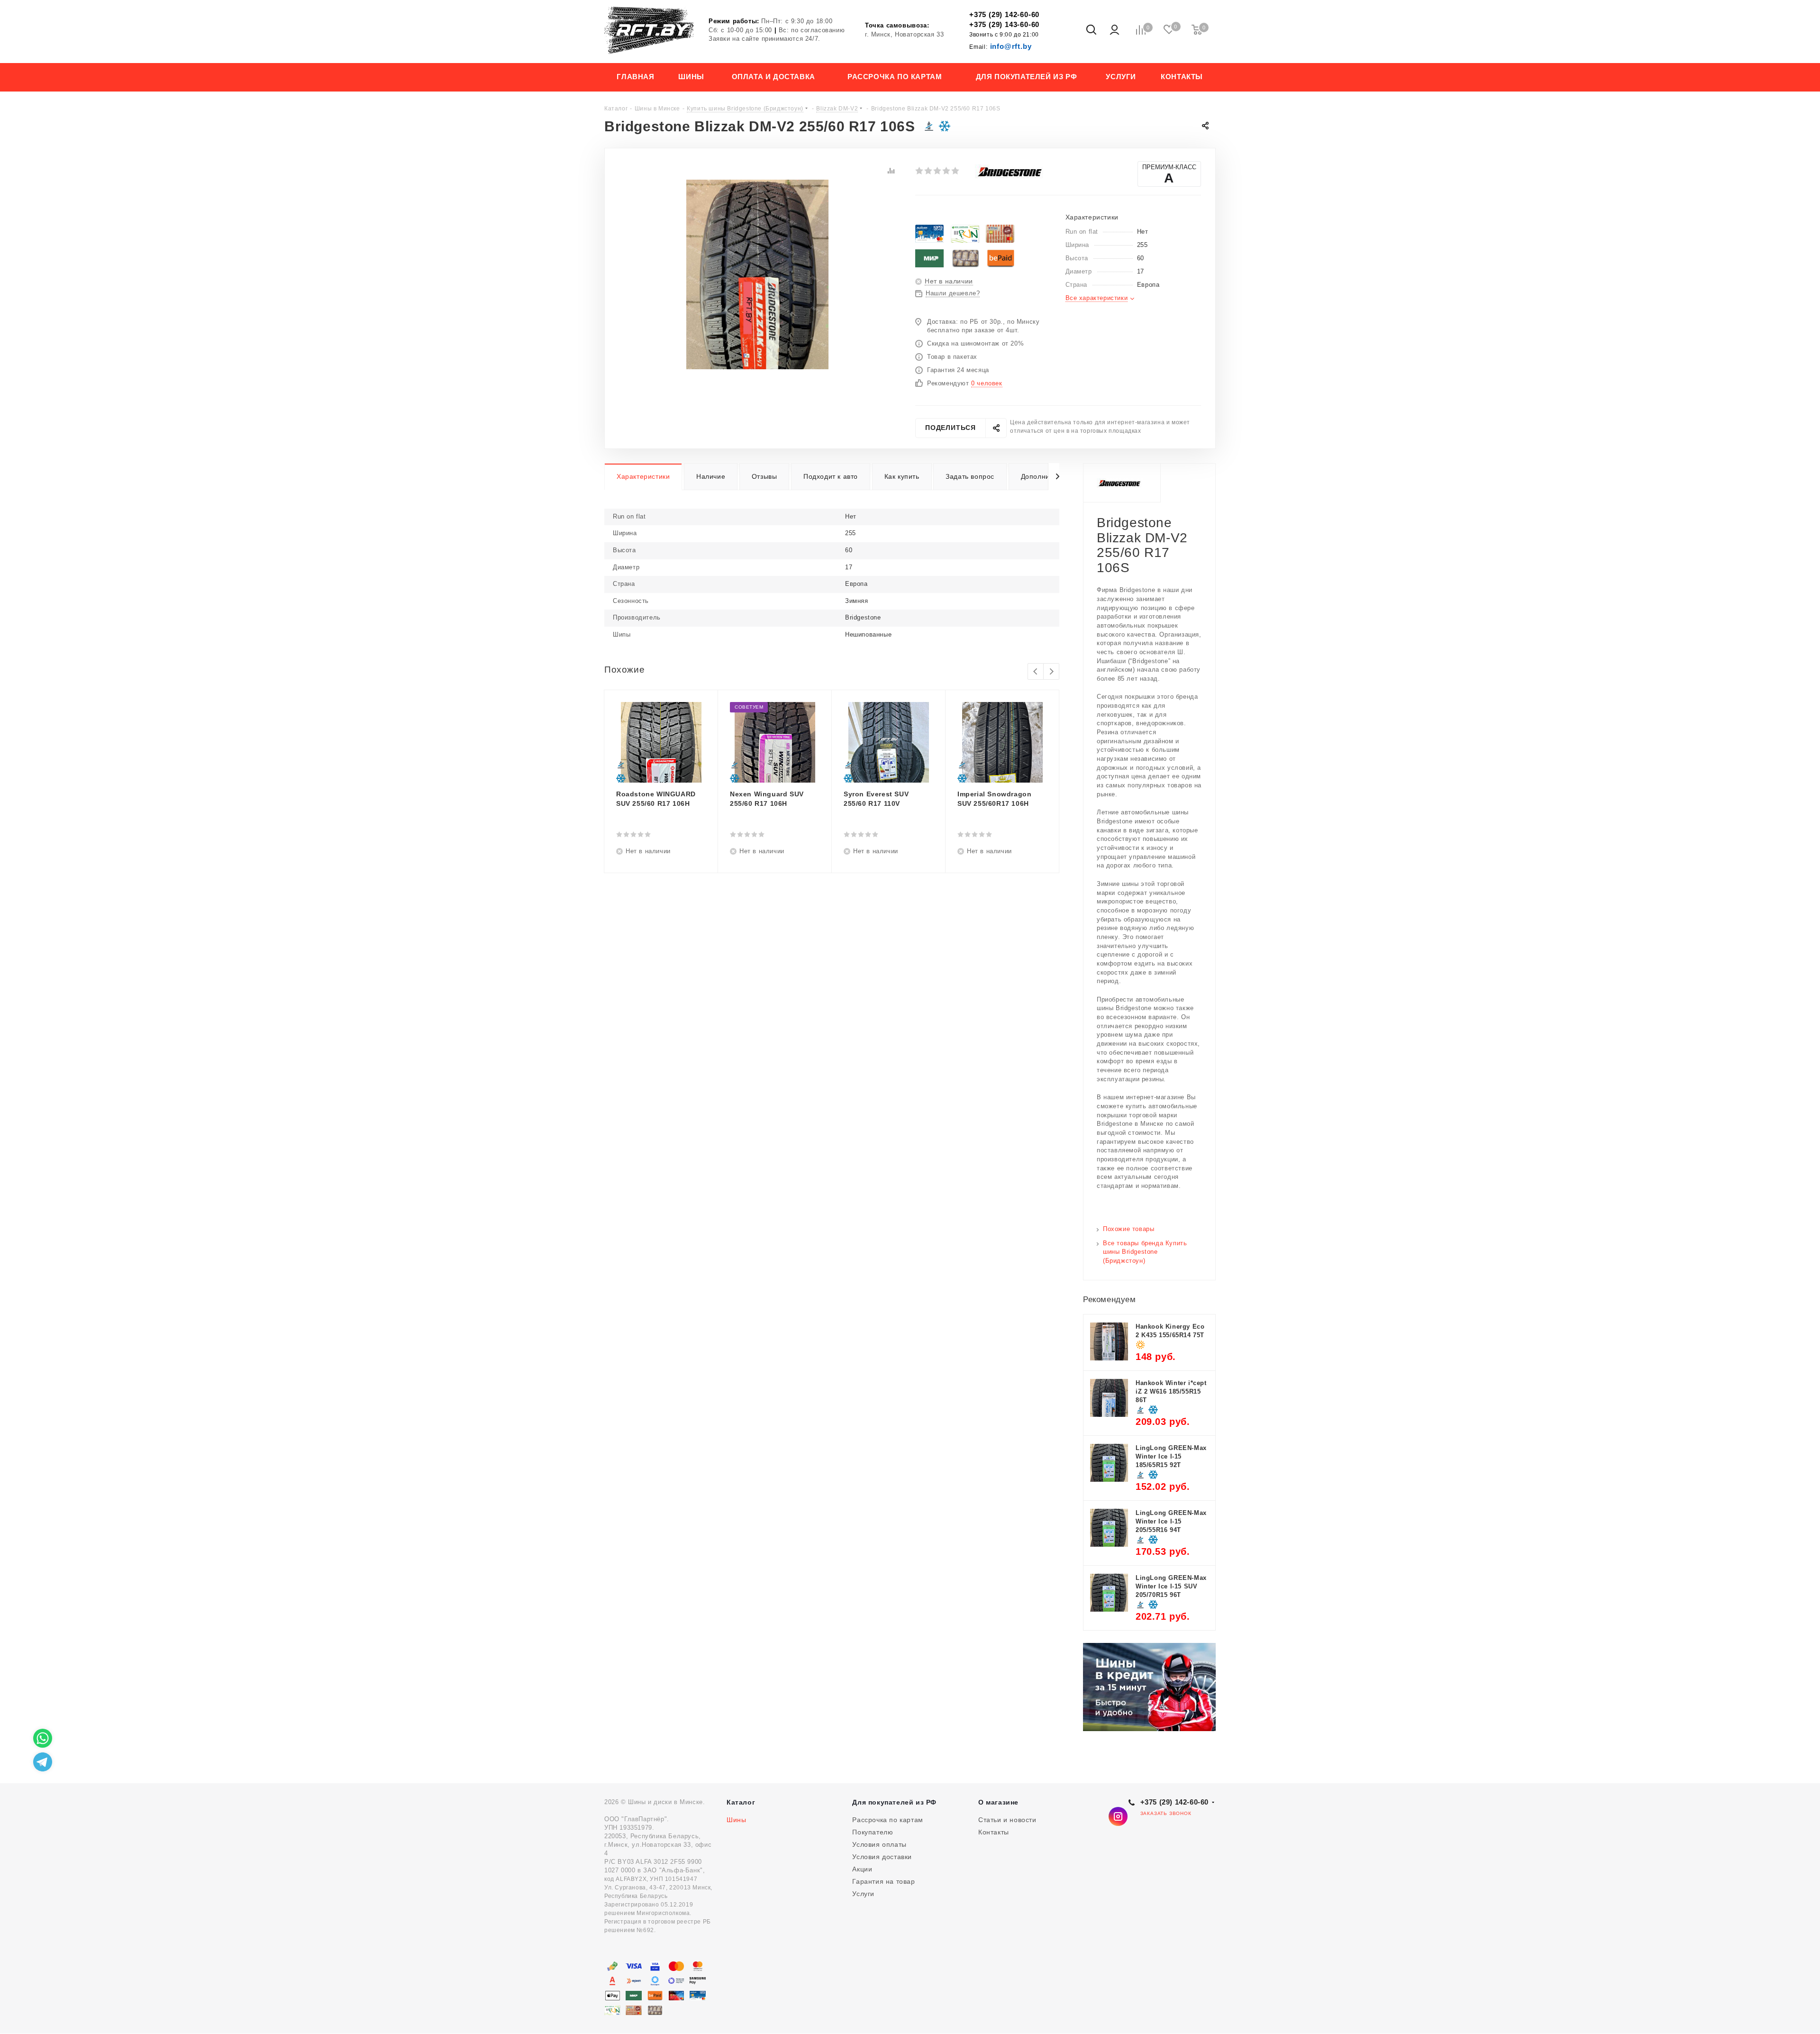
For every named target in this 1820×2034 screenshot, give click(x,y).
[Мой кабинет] (1115, 30)
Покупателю (873, 1832)
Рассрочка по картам (887, 1820)
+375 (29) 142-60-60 (1004, 14)
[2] (929, 171)
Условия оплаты (879, 1844)
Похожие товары (1128, 1229)
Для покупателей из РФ (894, 1802)
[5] (956, 171)
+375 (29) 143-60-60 (1004, 24)
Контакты (994, 1832)
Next (1051, 672)
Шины (736, 1820)
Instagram (1118, 1816)
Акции (862, 1869)
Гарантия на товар (883, 1881)
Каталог (741, 1802)
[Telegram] (43, 1762)
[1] (920, 171)
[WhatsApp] (43, 1738)
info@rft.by (1000, 46)
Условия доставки (882, 1857)
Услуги (863, 1894)
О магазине (998, 1802)
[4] (947, 171)
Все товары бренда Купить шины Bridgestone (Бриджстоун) (1145, 1252)
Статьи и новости (1007, 1820)
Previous (1036, 672)
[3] (938, 171)
